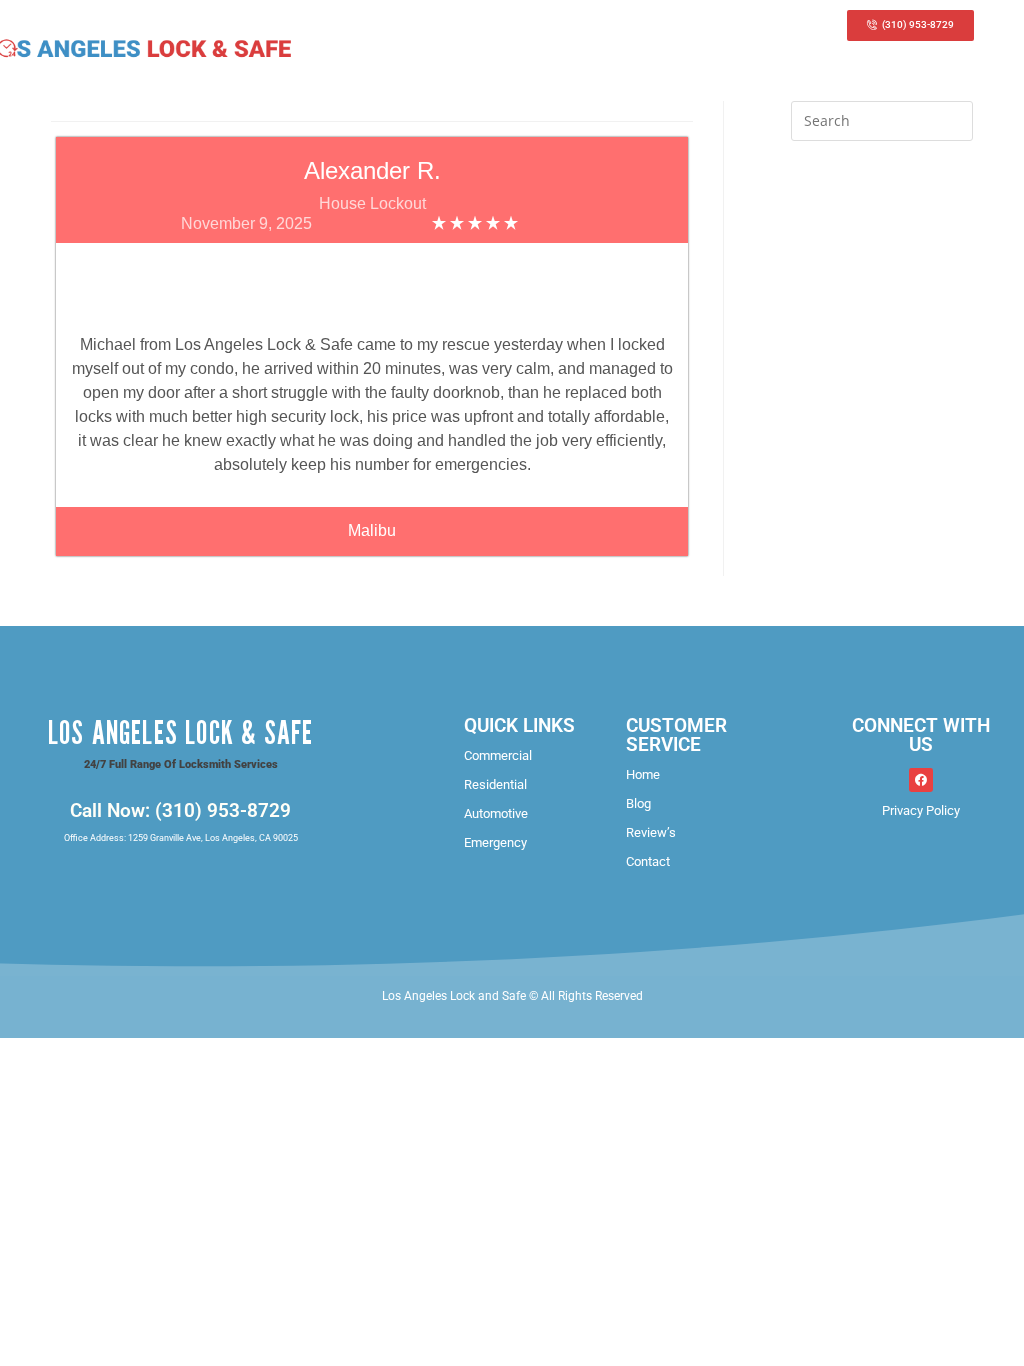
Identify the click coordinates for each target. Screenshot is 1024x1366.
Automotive (496, 813)
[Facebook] (921, 780)
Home (643, 774)
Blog (638, 803)
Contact (648, 861)
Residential (495, 784)
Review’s (651, 832)
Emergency (495, 842)
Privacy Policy (921, 810)
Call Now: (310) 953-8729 (180, 810)
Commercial (498, 755)
